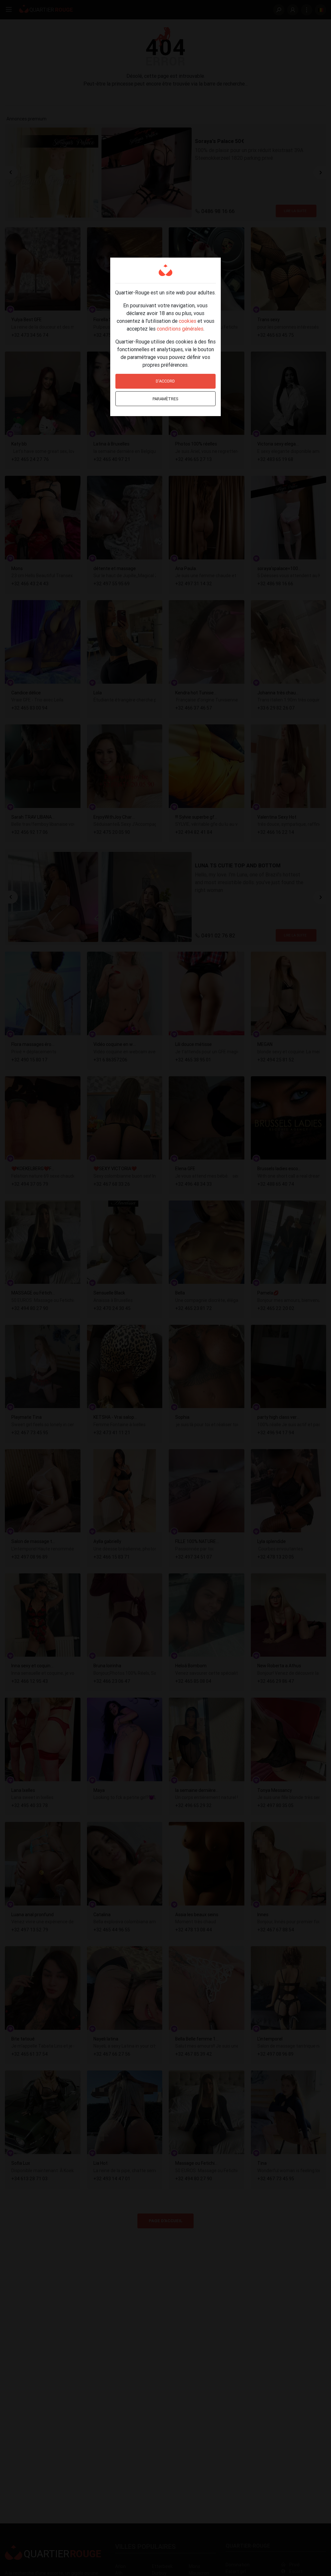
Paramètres (165, 399)
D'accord (165, 381)
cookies (187, 321)
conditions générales (180, 329)
